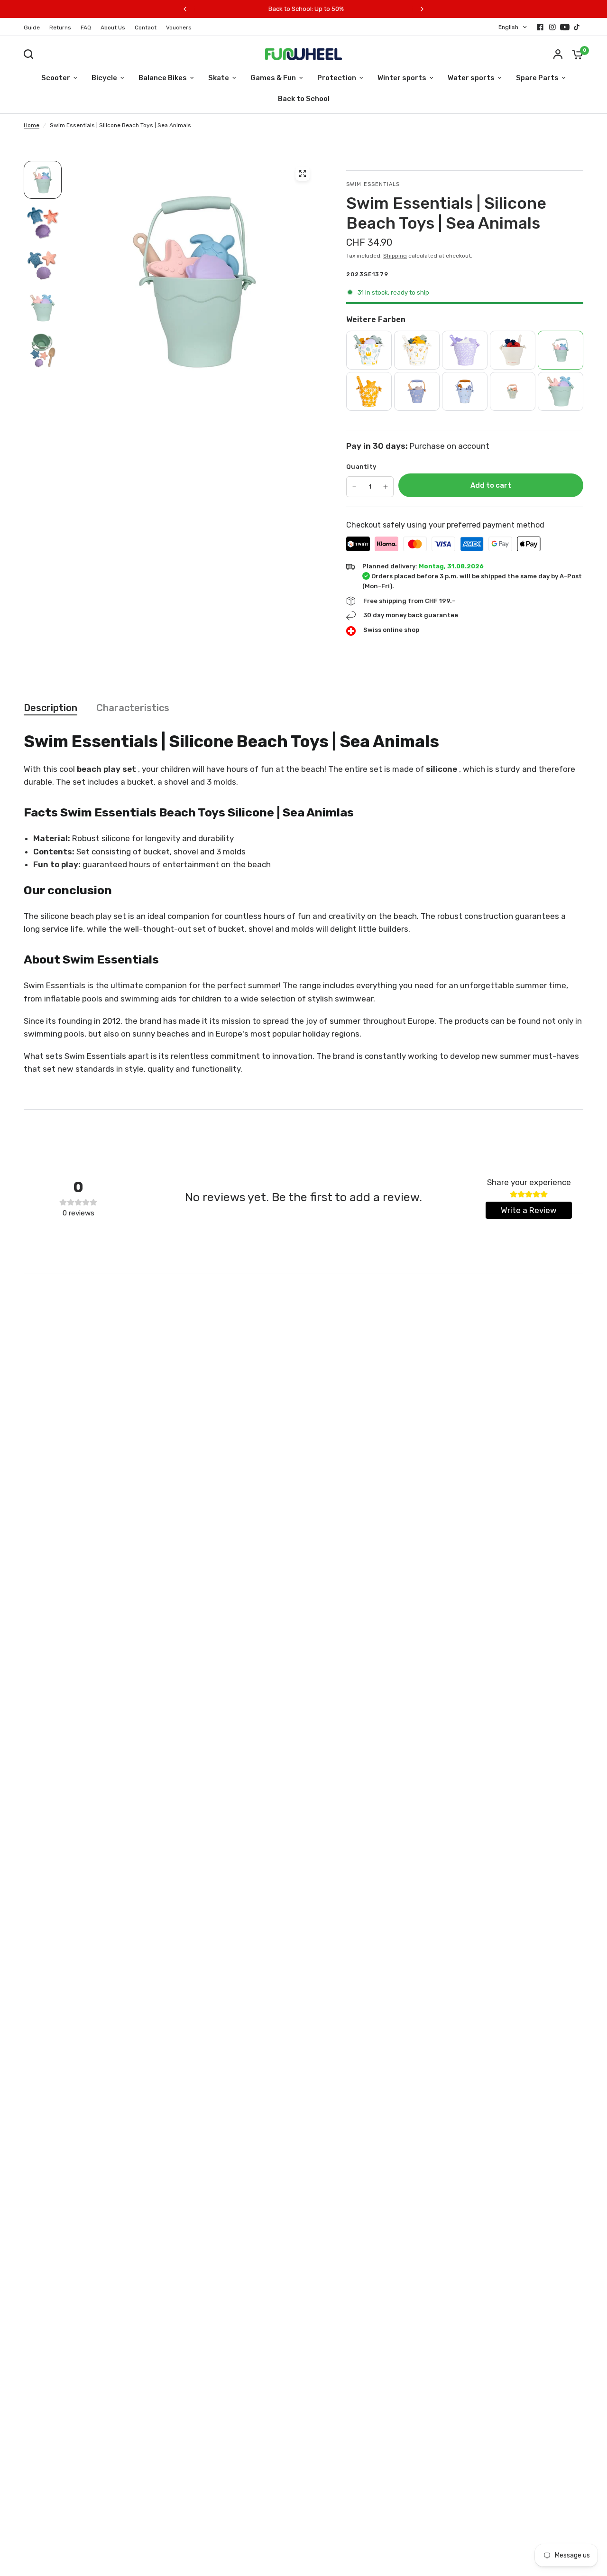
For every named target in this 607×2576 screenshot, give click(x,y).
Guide (32, 28)
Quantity (361, 467)
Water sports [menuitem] (471, 78)
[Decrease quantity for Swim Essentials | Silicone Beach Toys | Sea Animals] (354, 487)
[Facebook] (540, 27)
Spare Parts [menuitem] (537, 78)
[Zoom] (303, 174)
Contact (146, 28)
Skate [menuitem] (219, 78)
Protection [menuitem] (337, 78)
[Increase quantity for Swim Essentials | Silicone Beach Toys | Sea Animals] (386, 487)
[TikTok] (577, 27)
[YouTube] (565, 27)
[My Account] (558, 54)
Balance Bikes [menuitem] (163, 78)
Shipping (395, 256)
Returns (60, 28)
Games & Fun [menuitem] (273, 78)
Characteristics (133, 708)
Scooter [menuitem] (56, 78)
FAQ (86, 28)
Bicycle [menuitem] (104, 78)
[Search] (31, 54)
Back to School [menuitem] (304, 99)
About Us (113, 28)
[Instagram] (552, 27)
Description (51, 708)
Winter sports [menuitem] (402, 78)
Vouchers (179, 28)
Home (32, 125)
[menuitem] (34, 28)
